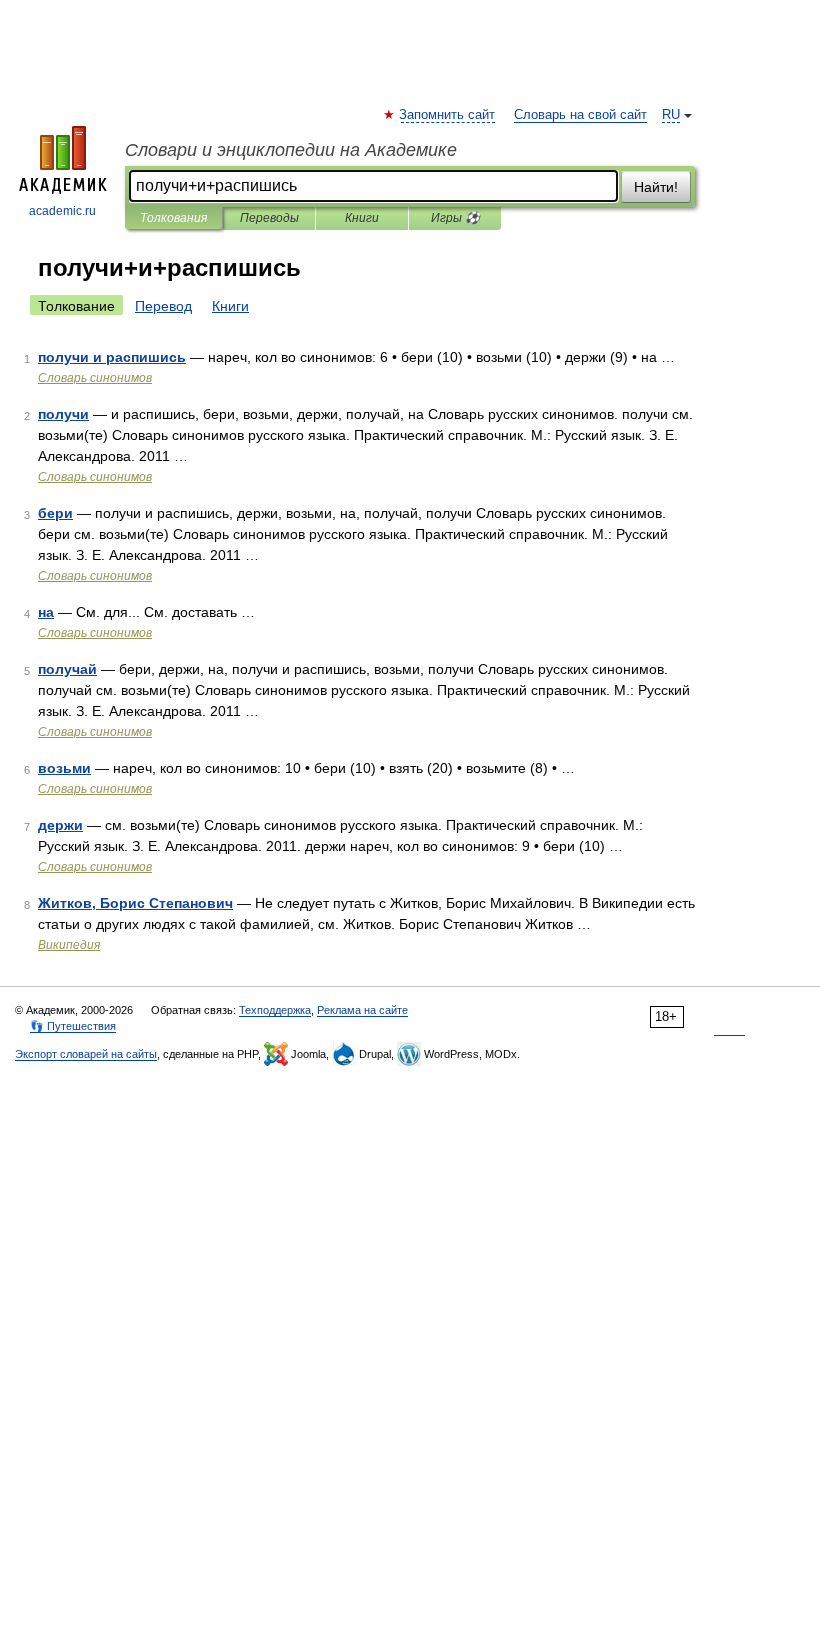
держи (60, 825)
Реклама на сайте (362, 1010)
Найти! (656, 187)
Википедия (69, 945)
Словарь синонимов (95, 378)
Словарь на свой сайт (580, 115)
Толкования (173, 218)
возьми (64, 768)
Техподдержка (275, 1010)
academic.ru (62, 211)
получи (63, 414)
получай (67, 669)
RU (671, 115)
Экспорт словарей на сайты (86, 1054)
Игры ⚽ (455, 218)
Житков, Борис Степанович (135, 903)
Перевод (163, 306)
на (46, 612)
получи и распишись (112, 357)
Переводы (269, 218)
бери (55, 513)
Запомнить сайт (448, 115)
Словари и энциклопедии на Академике (291, 150)
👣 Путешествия (73, 1026)
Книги (362, 218)
